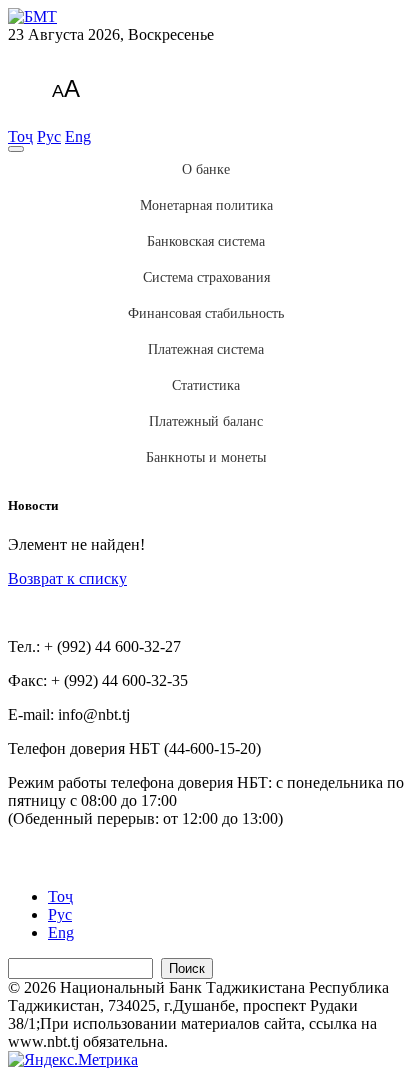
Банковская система (206, 241)
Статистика (206, 385)
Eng (78, 136)
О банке (206, 169)
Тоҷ (20, 136)
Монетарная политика (206, 205)
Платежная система (206, 349)
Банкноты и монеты (206, 457)
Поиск (187, 968)
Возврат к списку (67, 578)
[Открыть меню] (16, 149)
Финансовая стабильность (206, 313)
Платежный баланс (206, 421)
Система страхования (206, 277)
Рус (49, 136)
